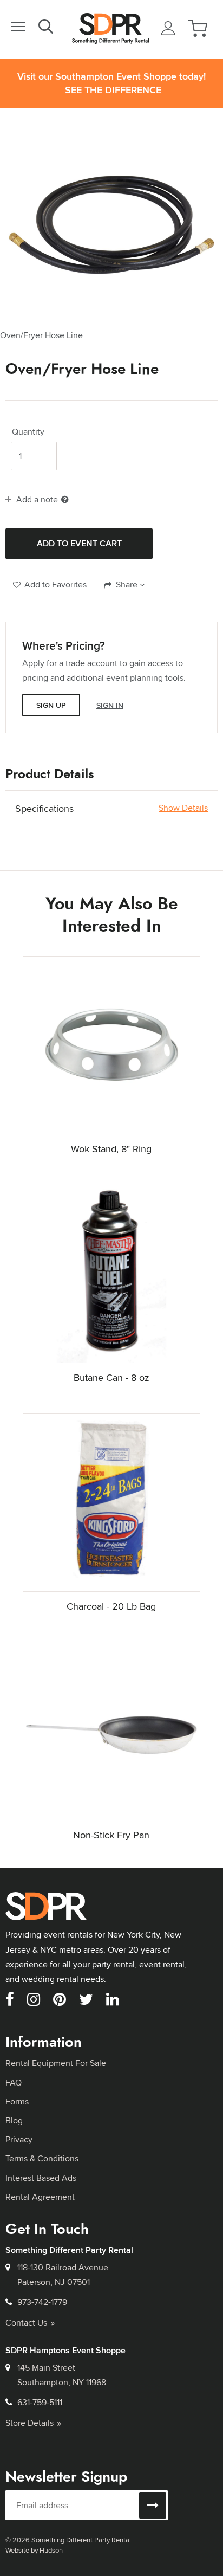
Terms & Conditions (42, 2158)
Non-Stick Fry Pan (111, 1835)
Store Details (29, 2423)
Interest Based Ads (41, 2178)
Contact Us (26, 2323)
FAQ (14, 2083)
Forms (17, 2102)
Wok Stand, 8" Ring (111, 1149)
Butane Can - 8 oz (111, 1377)
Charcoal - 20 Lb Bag (111, 1606)
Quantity (28, 432)
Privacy (19, 2139)
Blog (14, 2120)
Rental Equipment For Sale (56, 2063)
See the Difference (113, 90)
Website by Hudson (34, 2550)
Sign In (110, 705)
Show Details (183, 808)
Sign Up (51, 705)
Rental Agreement (40, 2197)
